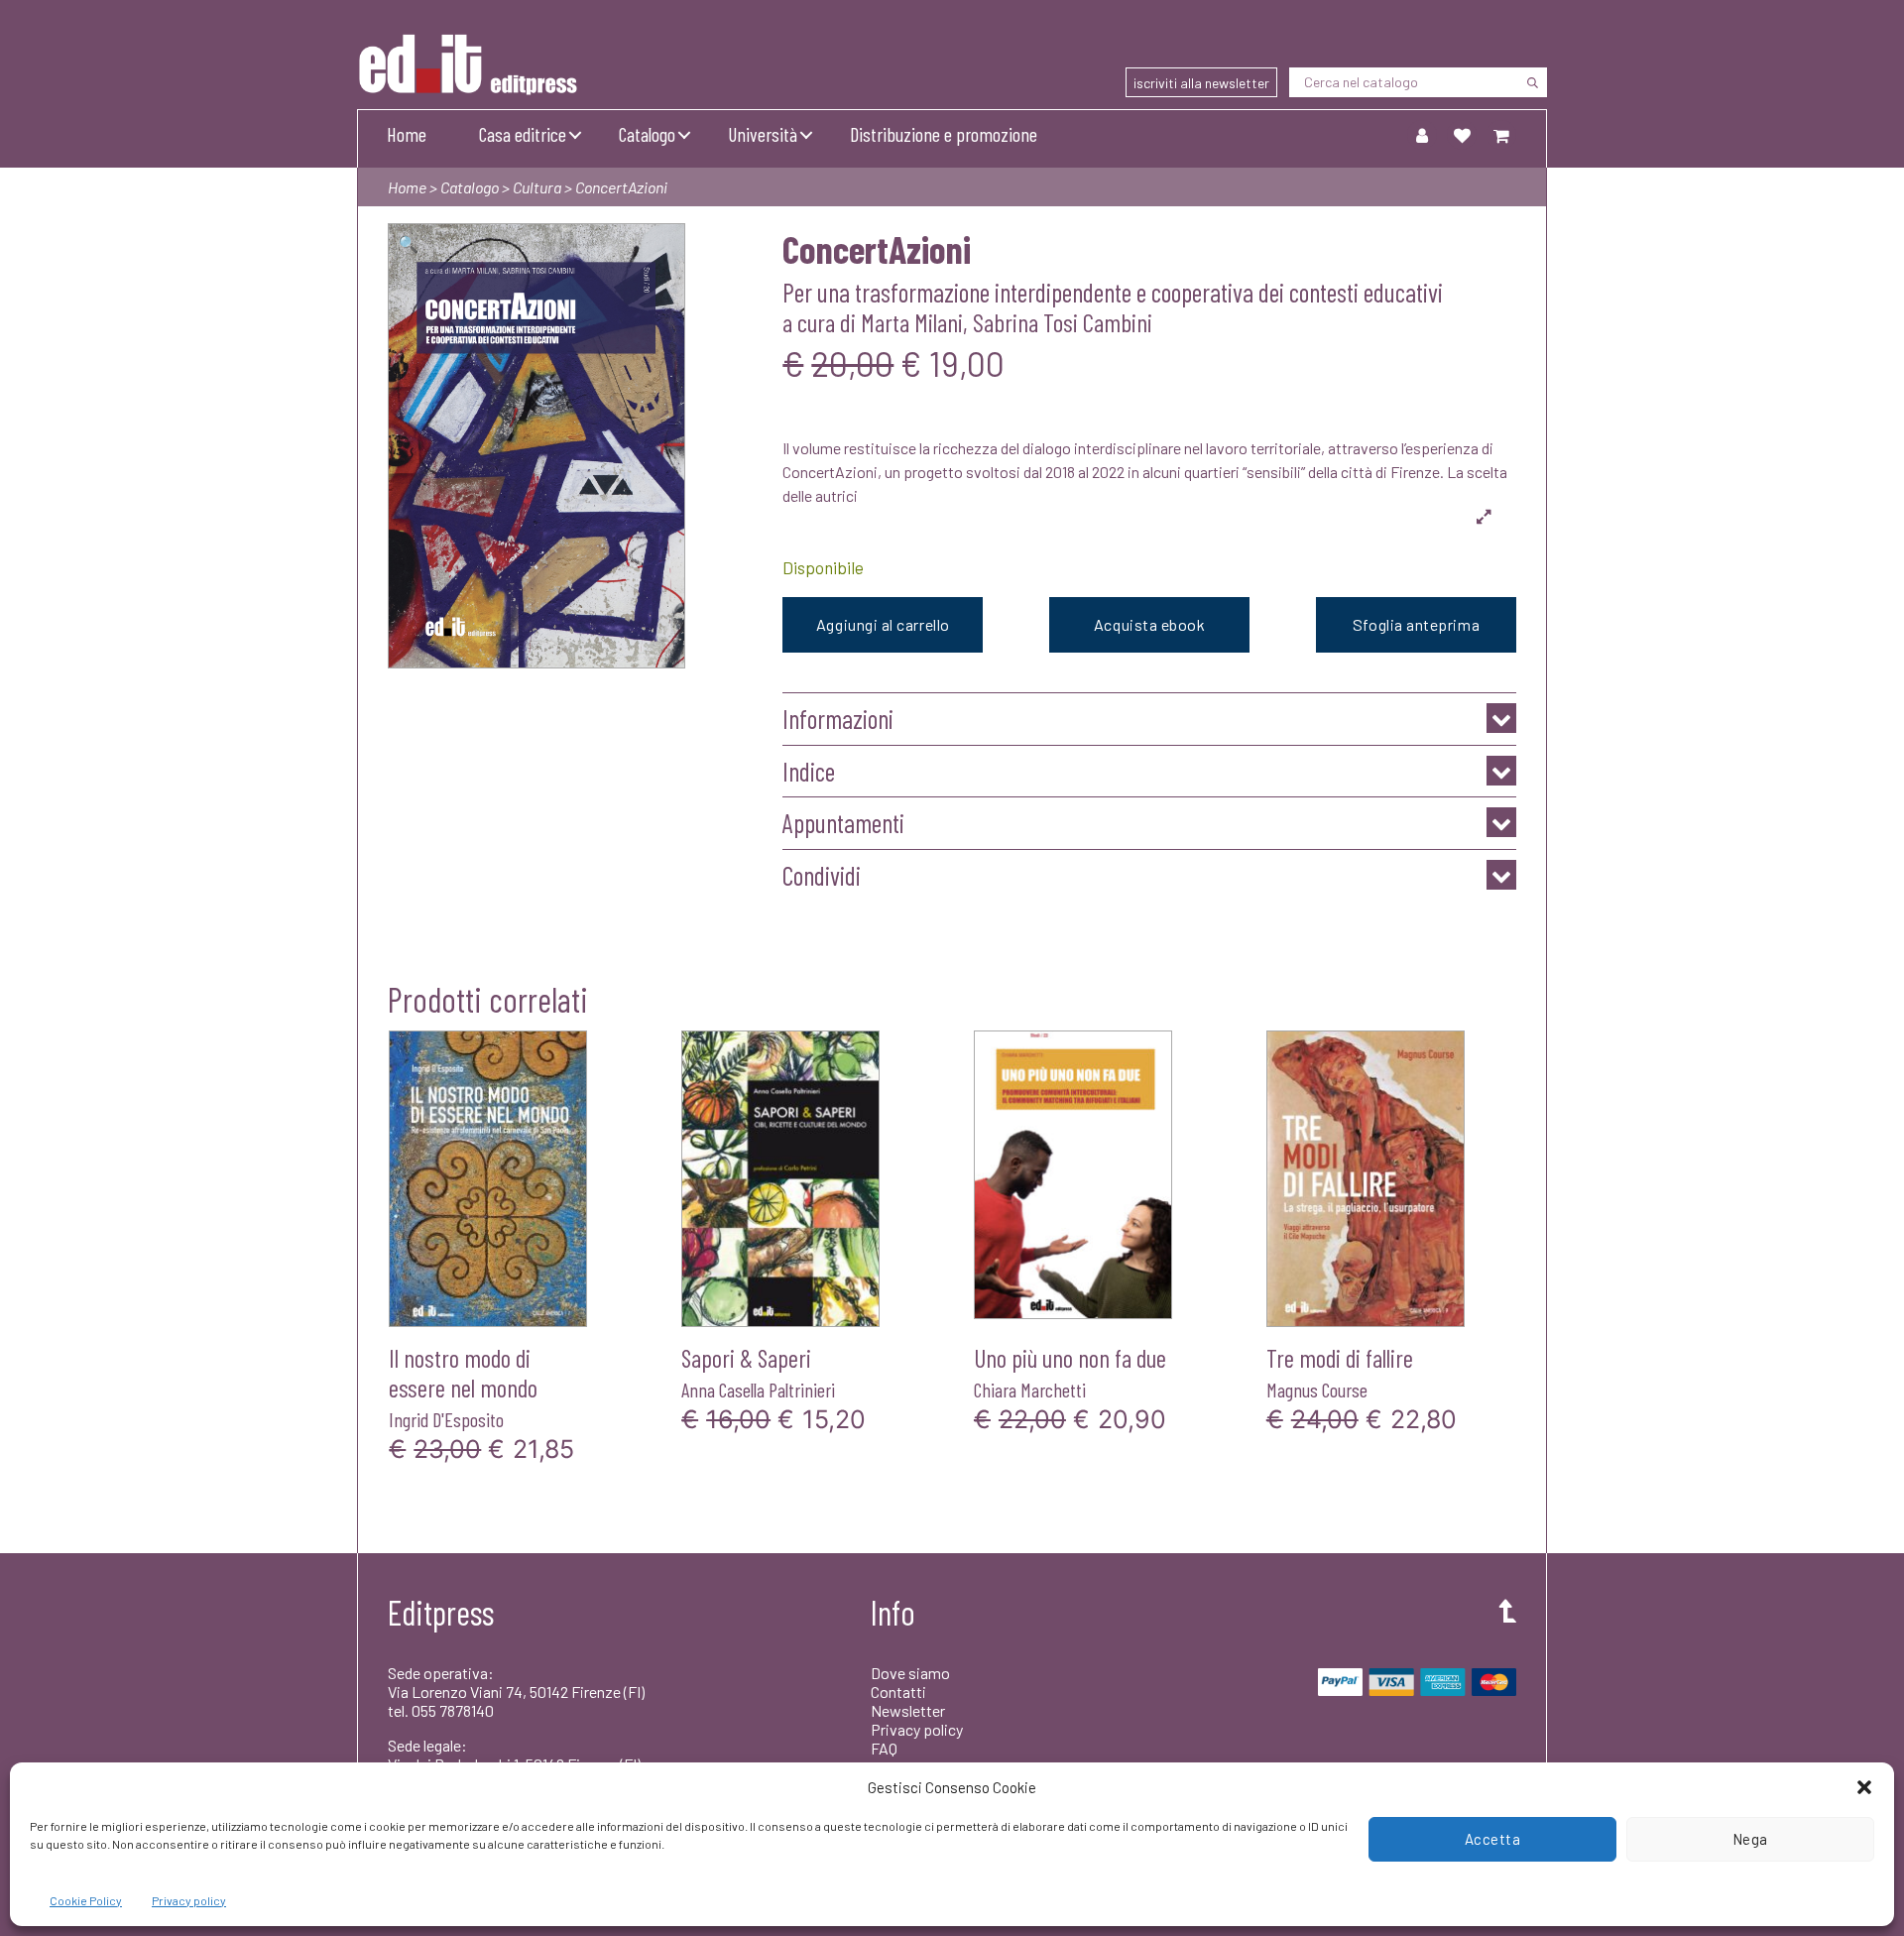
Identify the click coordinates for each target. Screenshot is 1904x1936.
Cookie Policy (86, 1900)
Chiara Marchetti (1030, 1390)
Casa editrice (523, 134)
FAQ (884, 1748)
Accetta (1493, 1839)
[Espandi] (1484, 516)
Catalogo (647, 134)
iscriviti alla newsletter (1201, 83)
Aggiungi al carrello (883, 624)
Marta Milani (912, 322)
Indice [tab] (809, 771)
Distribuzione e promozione (944, 134)
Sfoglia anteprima (1416, 624)
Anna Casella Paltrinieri (758, 1390)
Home (407, 134)
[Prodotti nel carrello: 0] (1501, 135)
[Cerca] (1532, 82)
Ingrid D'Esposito (446, 1419)
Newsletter (908, 1710)
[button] (1864, 1787)
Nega (1750, 1839)
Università (763, 134)
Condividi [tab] (822, 875)
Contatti (898, 1692)
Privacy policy (189, 1900)
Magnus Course (1317, 1390)
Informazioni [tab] (838, 719)
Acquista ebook (1150, 624)
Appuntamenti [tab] (843, 823)
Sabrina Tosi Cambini (1063, 322)
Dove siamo (910, 1673)
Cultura (537, 187)
